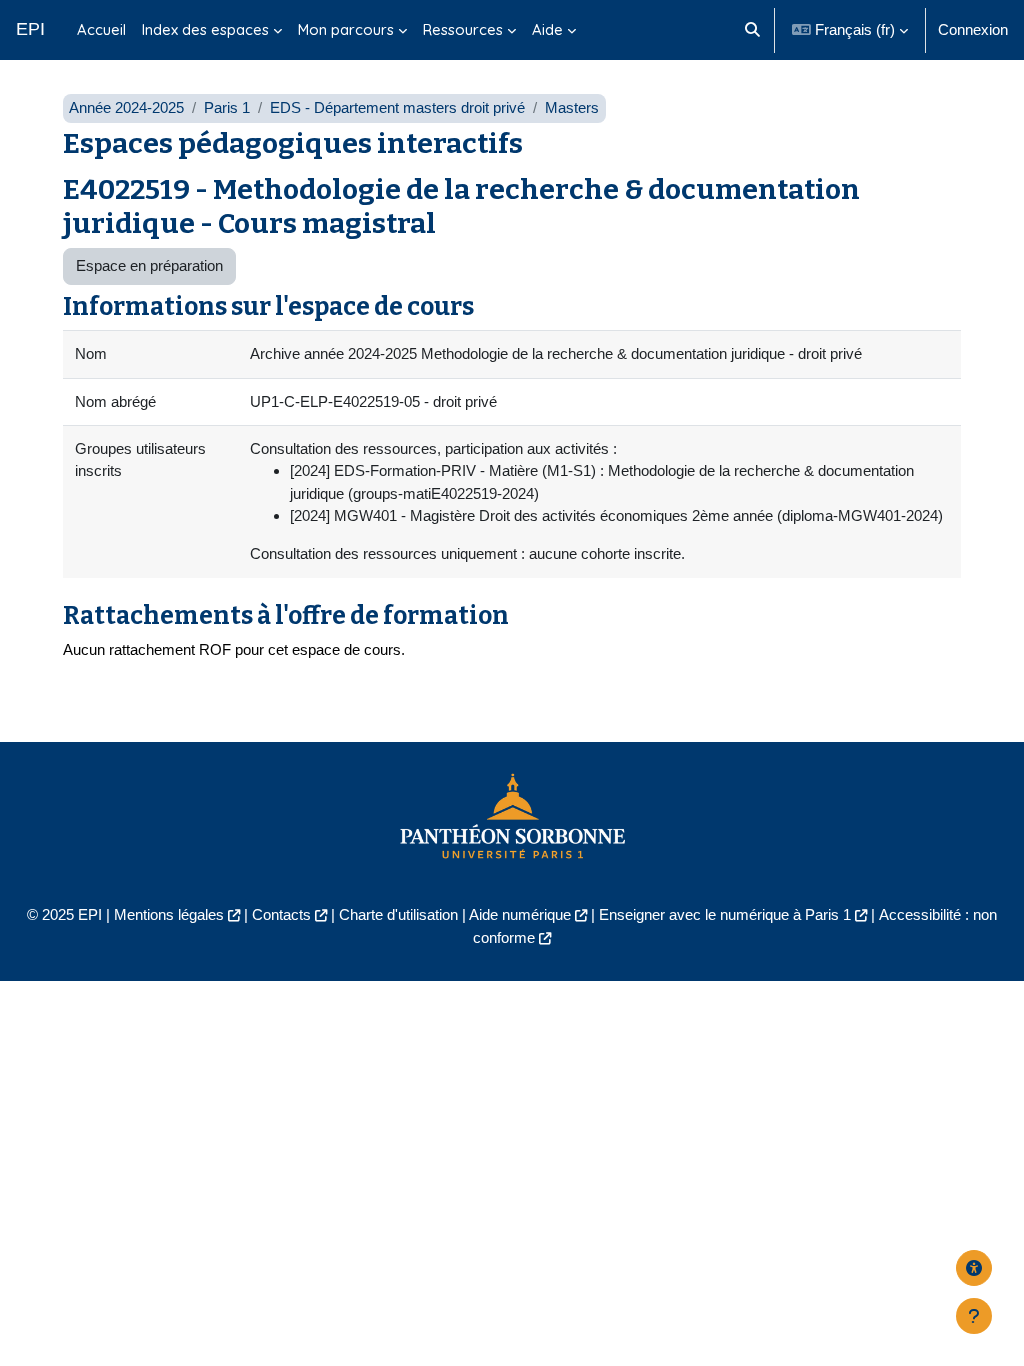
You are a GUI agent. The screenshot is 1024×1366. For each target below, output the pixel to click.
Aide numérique (520, 914)
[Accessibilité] (974, 1268)
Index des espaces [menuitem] (205, 29)
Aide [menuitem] (547, 29)
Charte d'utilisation (398, 914)
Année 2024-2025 (126, 107)
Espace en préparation (149, 265)
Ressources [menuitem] (463, 29)
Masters (572, 107)
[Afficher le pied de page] (974, 1316)
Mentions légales (169, 914)
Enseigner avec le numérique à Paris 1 (725, 914)
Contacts (281, 914)
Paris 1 (227, 107)
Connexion (973, 29)
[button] (752, 30)
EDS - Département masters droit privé (397, 107)
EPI (30, 29)
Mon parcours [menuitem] (346, 29)
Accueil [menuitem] (101, 29)
